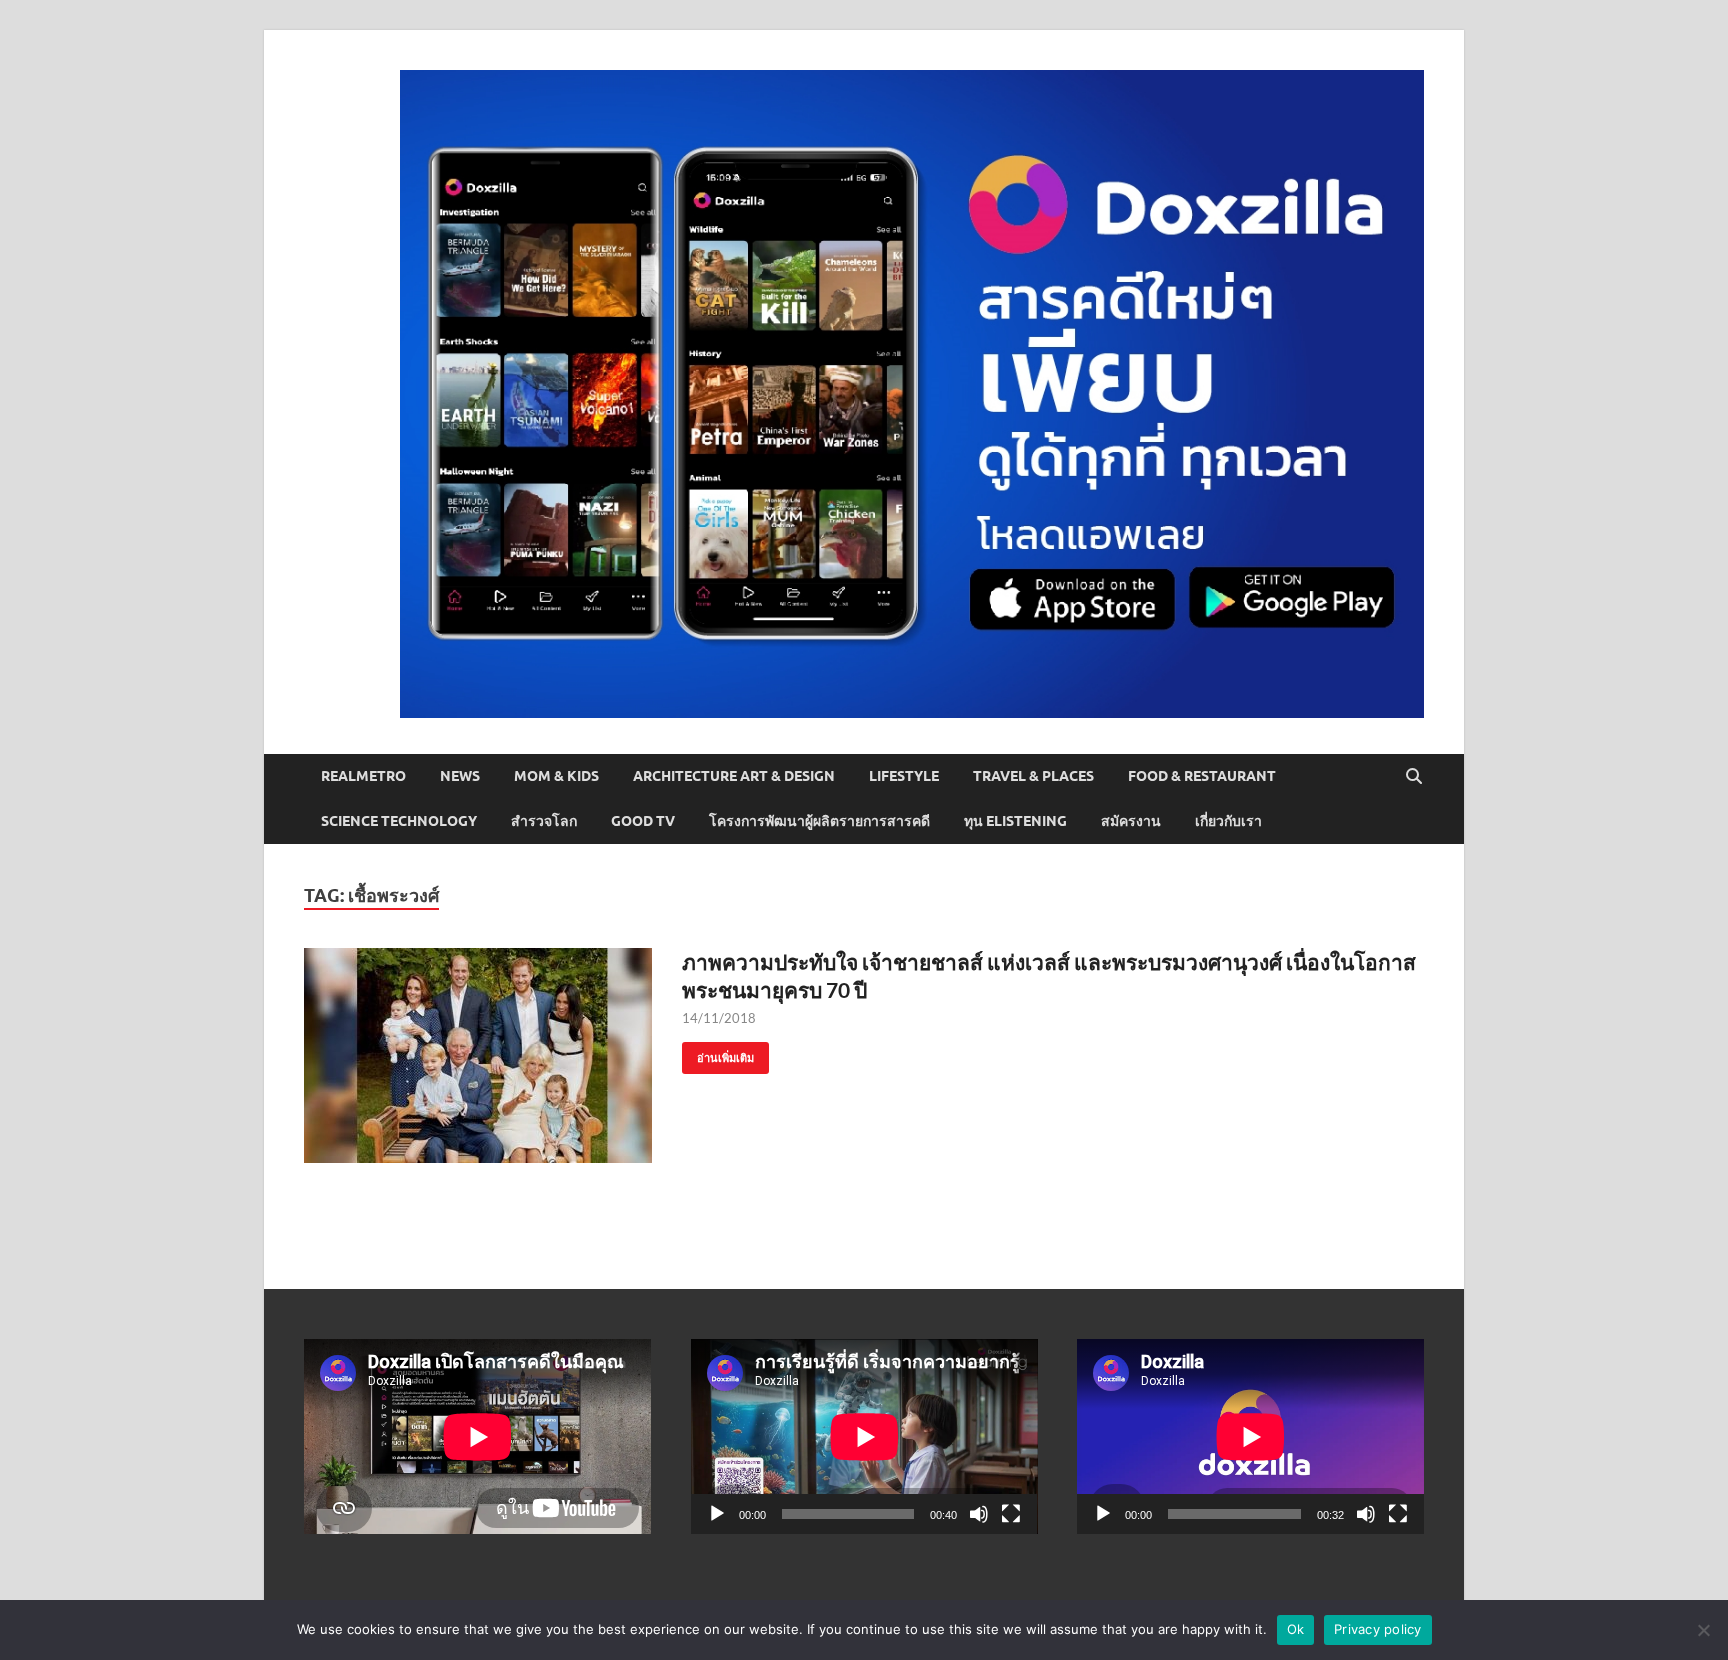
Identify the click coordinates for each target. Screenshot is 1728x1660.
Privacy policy (1378, 1629)
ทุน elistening (1015, 821)
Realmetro (363, 776)
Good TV (643, 821)
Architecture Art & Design (734, 776)
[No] (1703, 1630)
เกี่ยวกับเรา (1228, 821)
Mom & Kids (556, 776)
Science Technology (399, 821)
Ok (1296, 1629)
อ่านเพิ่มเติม (718, 1053)
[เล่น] (717, 1514)
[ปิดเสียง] (979, 1514)
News (460, 776)
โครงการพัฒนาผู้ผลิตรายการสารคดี (819, 821)
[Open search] (1414, 777)
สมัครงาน (1131, 821)
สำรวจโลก (544, 821)
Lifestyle (904, 776)
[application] (864, 1436)
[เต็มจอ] (1011, 1514)
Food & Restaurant (1202, 776)
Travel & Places (1033, 776)
